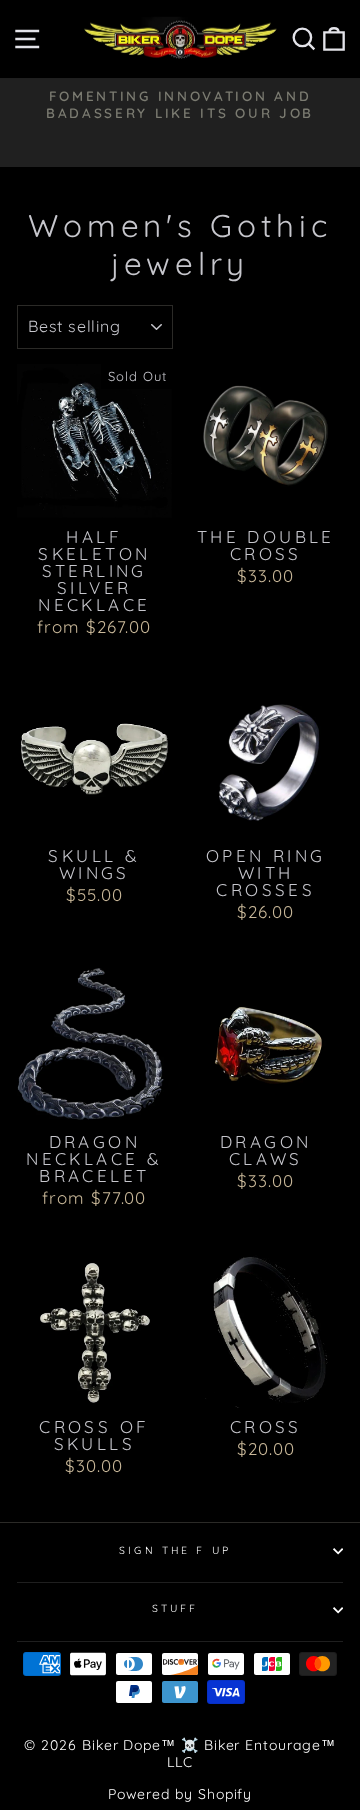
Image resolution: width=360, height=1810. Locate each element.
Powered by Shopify (180, 1794)
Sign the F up (175, 1550)
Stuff (175, 1608)
